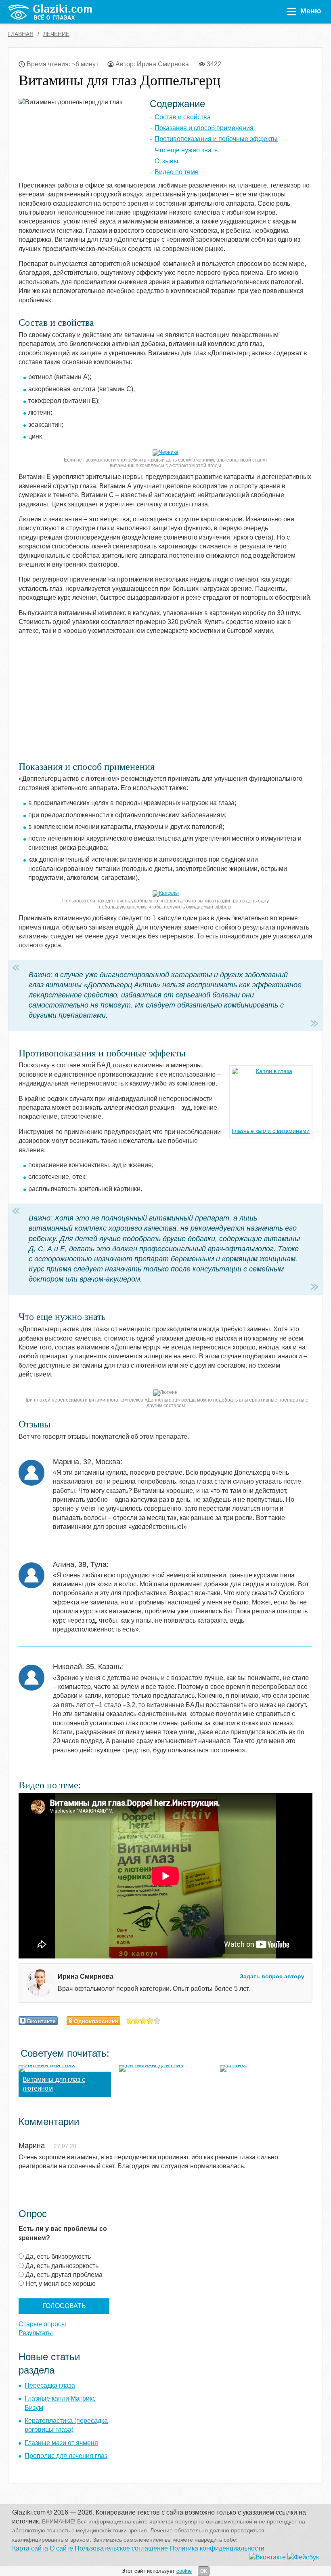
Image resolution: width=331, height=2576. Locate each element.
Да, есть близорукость (58, 2257)
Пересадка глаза (50, 2385)
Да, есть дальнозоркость (62, 2266)
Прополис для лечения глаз (66, 2456)
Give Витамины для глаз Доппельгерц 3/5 (144, 2021)
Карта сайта (30, 2548)
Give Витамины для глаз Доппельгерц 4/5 (150, 2021)
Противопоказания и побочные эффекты (216, 139)
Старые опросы (42, 2324)
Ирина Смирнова (163, 64)
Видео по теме (177, 172)
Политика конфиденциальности (217, 2548)
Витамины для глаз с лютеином (54, 2084)
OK (204, 2571)
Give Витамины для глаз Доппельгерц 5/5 (157, 2021)
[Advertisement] (119, 698)
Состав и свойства (183, 117)
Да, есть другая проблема (64, 2275)
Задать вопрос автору (272, 1976)
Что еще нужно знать (186, 150)
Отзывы (167, 161)
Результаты (36, 2333)
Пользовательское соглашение (121, 2548)
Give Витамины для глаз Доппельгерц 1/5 (130, 2021)
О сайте (61, 2548)
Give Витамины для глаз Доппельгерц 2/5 (137, 2021)
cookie (184, 2571)
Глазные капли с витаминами (271, 1131)
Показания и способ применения (204, 128)
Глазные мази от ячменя (61, 2443)
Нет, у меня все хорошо (61, 2284)
